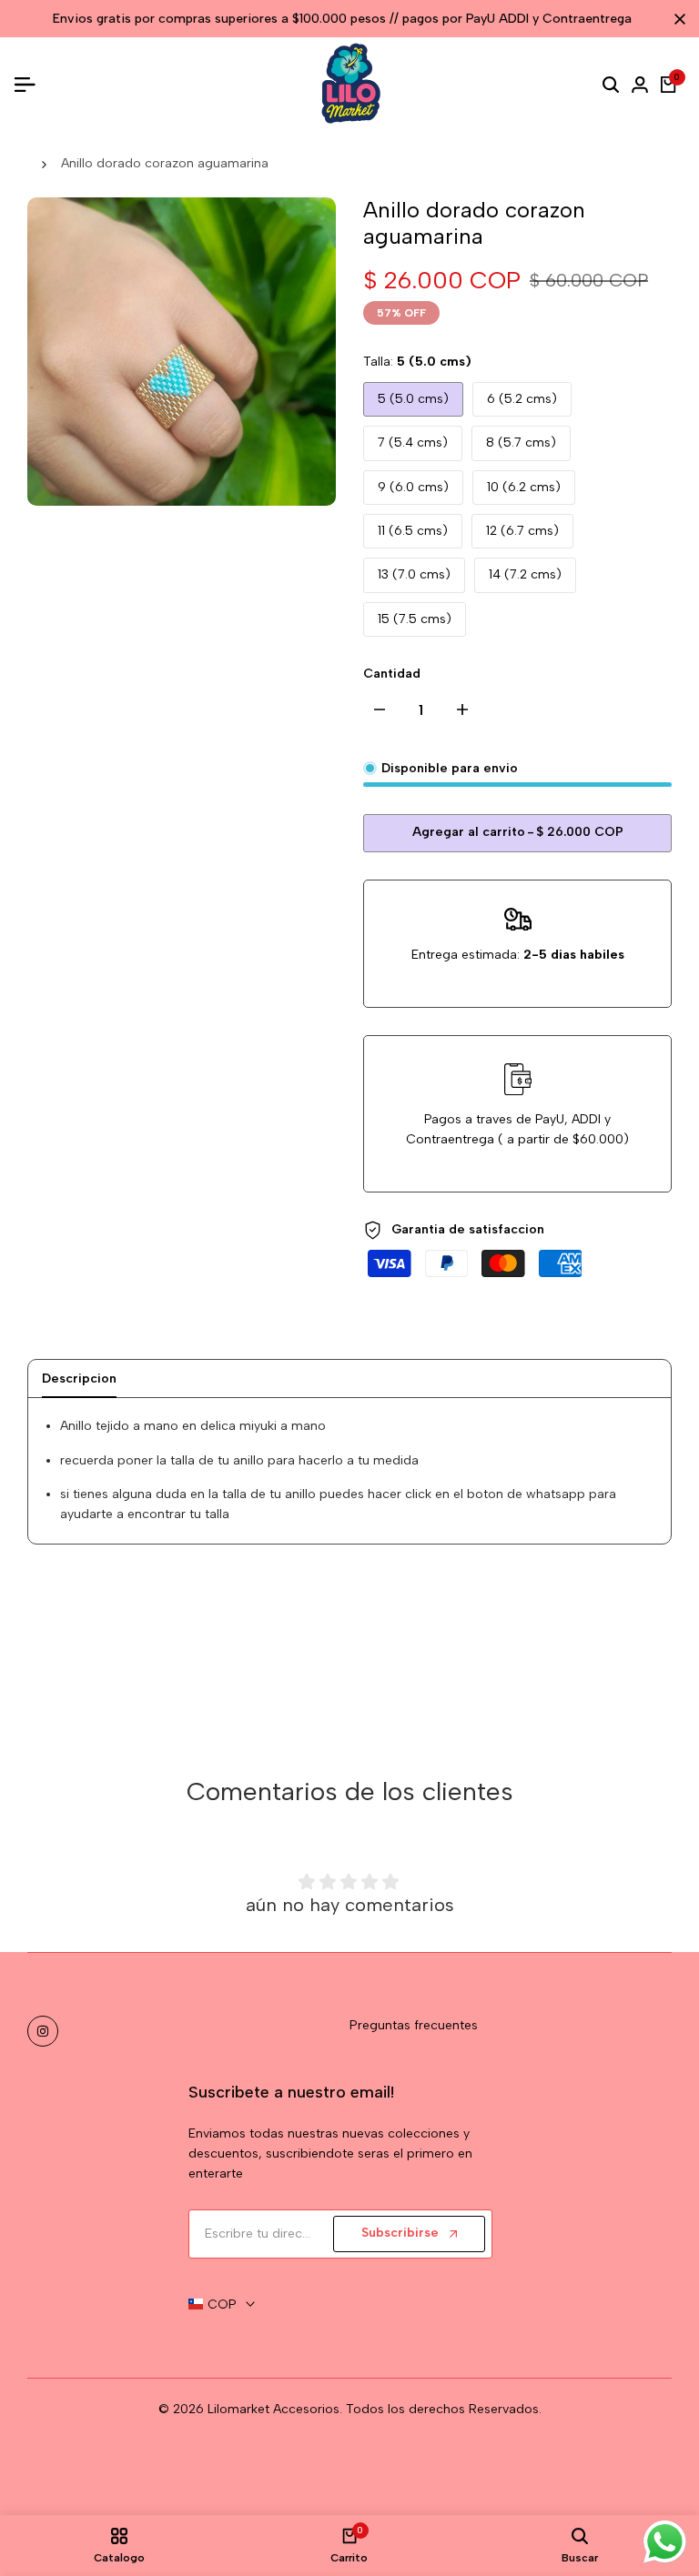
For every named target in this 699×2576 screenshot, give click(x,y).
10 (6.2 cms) (524, 487)
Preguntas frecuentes (414, 2025)
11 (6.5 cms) (413, 531)
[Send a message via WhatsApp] (665, 2542)
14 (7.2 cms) (525, 574)
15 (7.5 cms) (415, 619)
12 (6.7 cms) (522, 531)
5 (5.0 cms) (413, 399)
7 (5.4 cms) (413, 443)
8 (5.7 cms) (521, 443)
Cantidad (392, 674)
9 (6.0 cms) (413, 487)
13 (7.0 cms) (414, 574)
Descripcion (79, 1379)
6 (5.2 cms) (522, 399)
